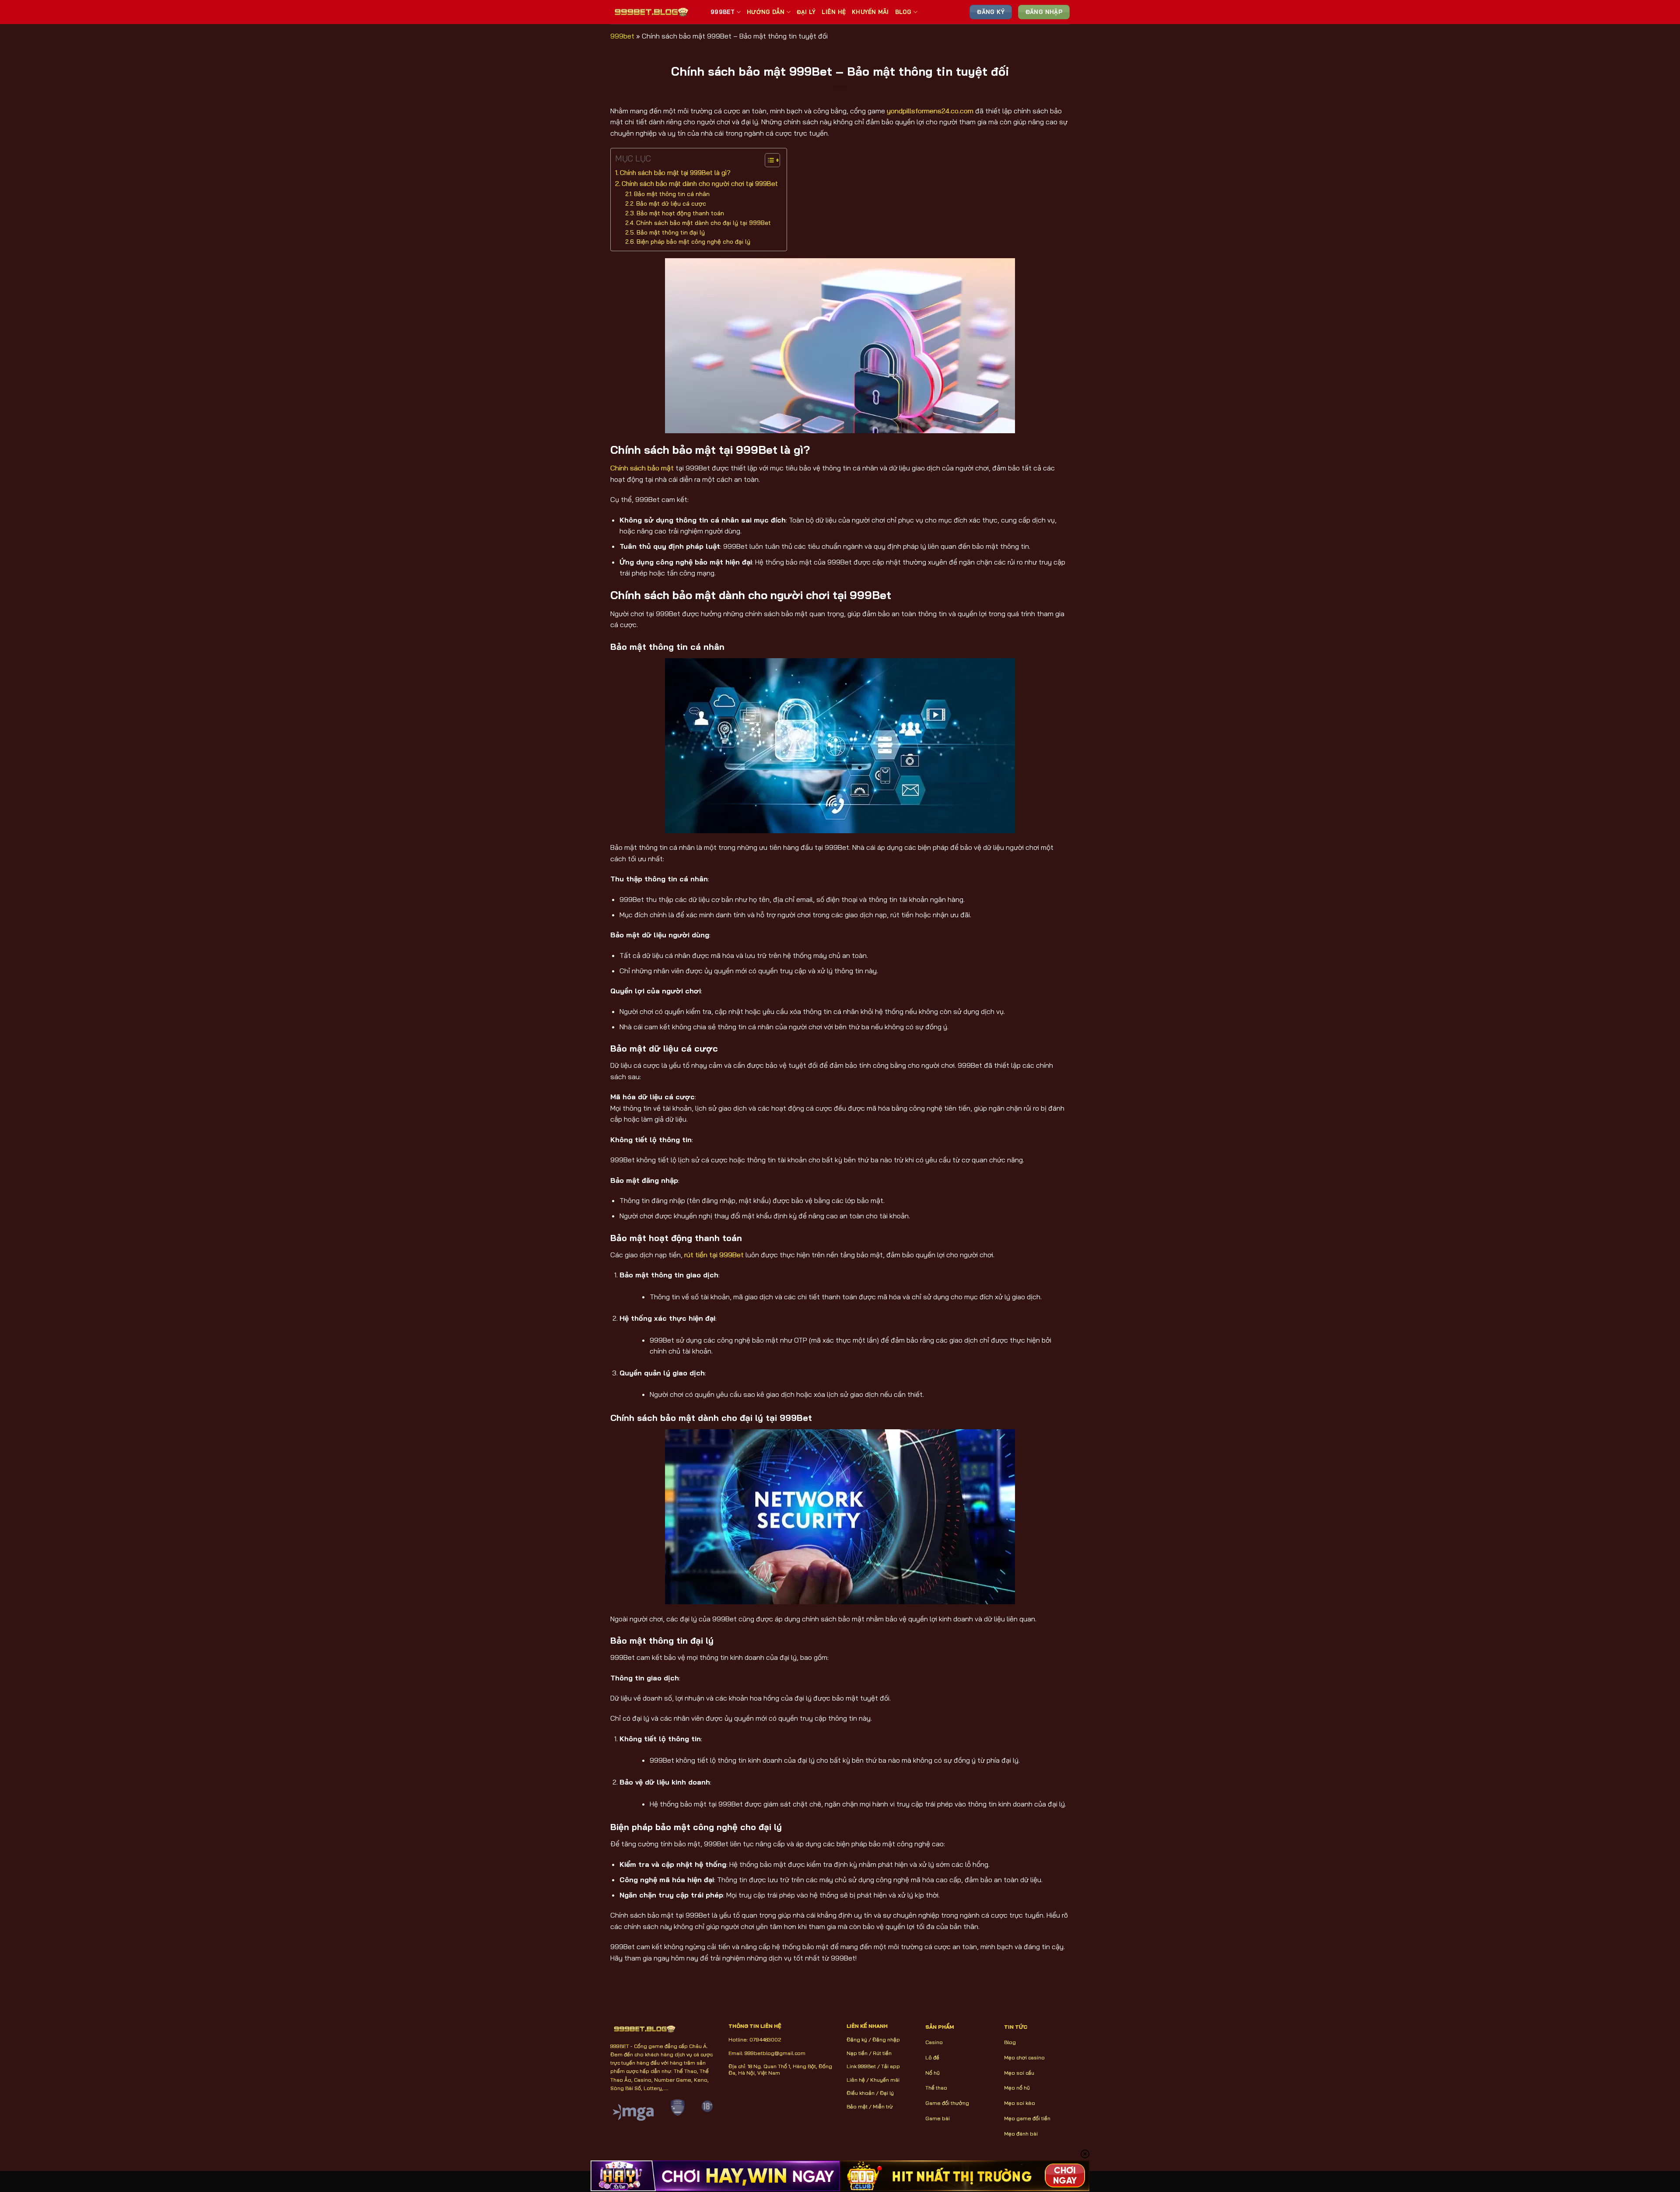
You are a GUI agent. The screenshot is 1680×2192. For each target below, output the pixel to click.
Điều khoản (861, 2093)
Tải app (891, 2066)
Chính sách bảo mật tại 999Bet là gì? (675, 173)
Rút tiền (882, 2053)
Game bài (938, 2118)
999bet (622, 36)
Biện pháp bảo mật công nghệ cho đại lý (693, 241)
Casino (934, 2042)
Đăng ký (857, 2039)
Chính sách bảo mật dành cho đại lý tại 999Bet (703, 223)
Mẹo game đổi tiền (1027, 2118)
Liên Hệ (834, 12)
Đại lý (887, 2093)
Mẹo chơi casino (1024, 2057)
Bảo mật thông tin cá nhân (672, 194)
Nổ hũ (933, 2073)
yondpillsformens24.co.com (930, 111)
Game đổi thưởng (947, 2103)
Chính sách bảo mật (642, 468)
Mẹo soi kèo (1020, 2103)
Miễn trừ (883, 2106)
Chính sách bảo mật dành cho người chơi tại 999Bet (700, 184)
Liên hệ (856, 2080)
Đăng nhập (886, 2039)
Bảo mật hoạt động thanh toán (680, 213)
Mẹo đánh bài (1021, 2134)
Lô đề (932, 2057)
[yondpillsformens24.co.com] (654, 12)
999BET (723, 12)
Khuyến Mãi (870, 12)
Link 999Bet (861, 2066)
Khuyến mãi (885, 2080)
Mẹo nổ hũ (1017, 2088)
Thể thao (936, 2088)
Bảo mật (857, 2106)
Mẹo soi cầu (1019, 2073)
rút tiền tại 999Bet (714, 1255)
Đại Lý (806, 12)
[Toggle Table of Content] (768, 160)
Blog (903, 12)
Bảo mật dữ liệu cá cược (671, 203)
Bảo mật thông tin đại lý (671, 232)
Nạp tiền (857, 2053)
